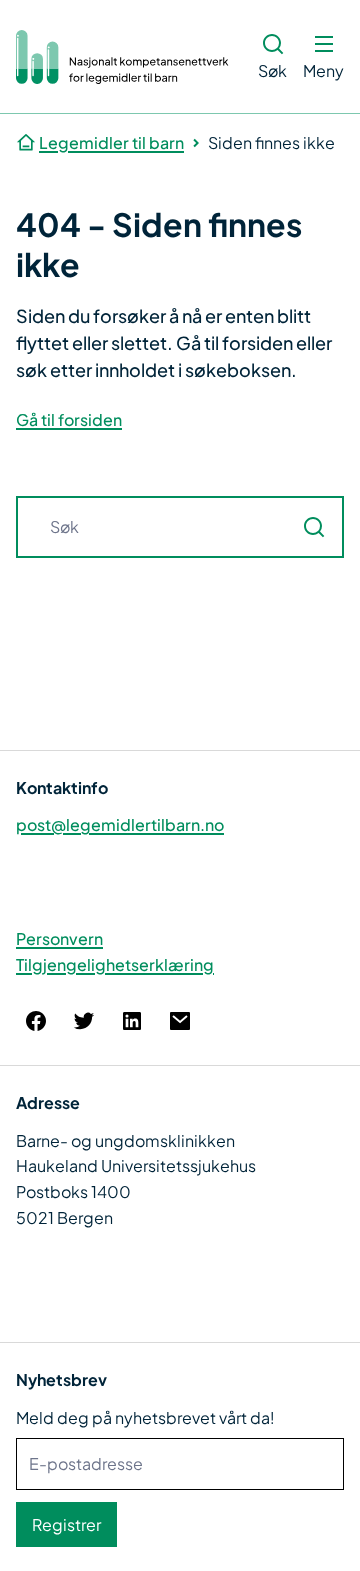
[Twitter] (84, 1021)
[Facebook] (36, 1021)
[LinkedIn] (132, 1021)
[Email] (180, 1021)
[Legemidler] (123, 57)
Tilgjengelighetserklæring (115, 964)
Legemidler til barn (111, 142)
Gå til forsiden (69, 419)
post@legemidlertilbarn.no (120, 824)
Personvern (59, 938)
